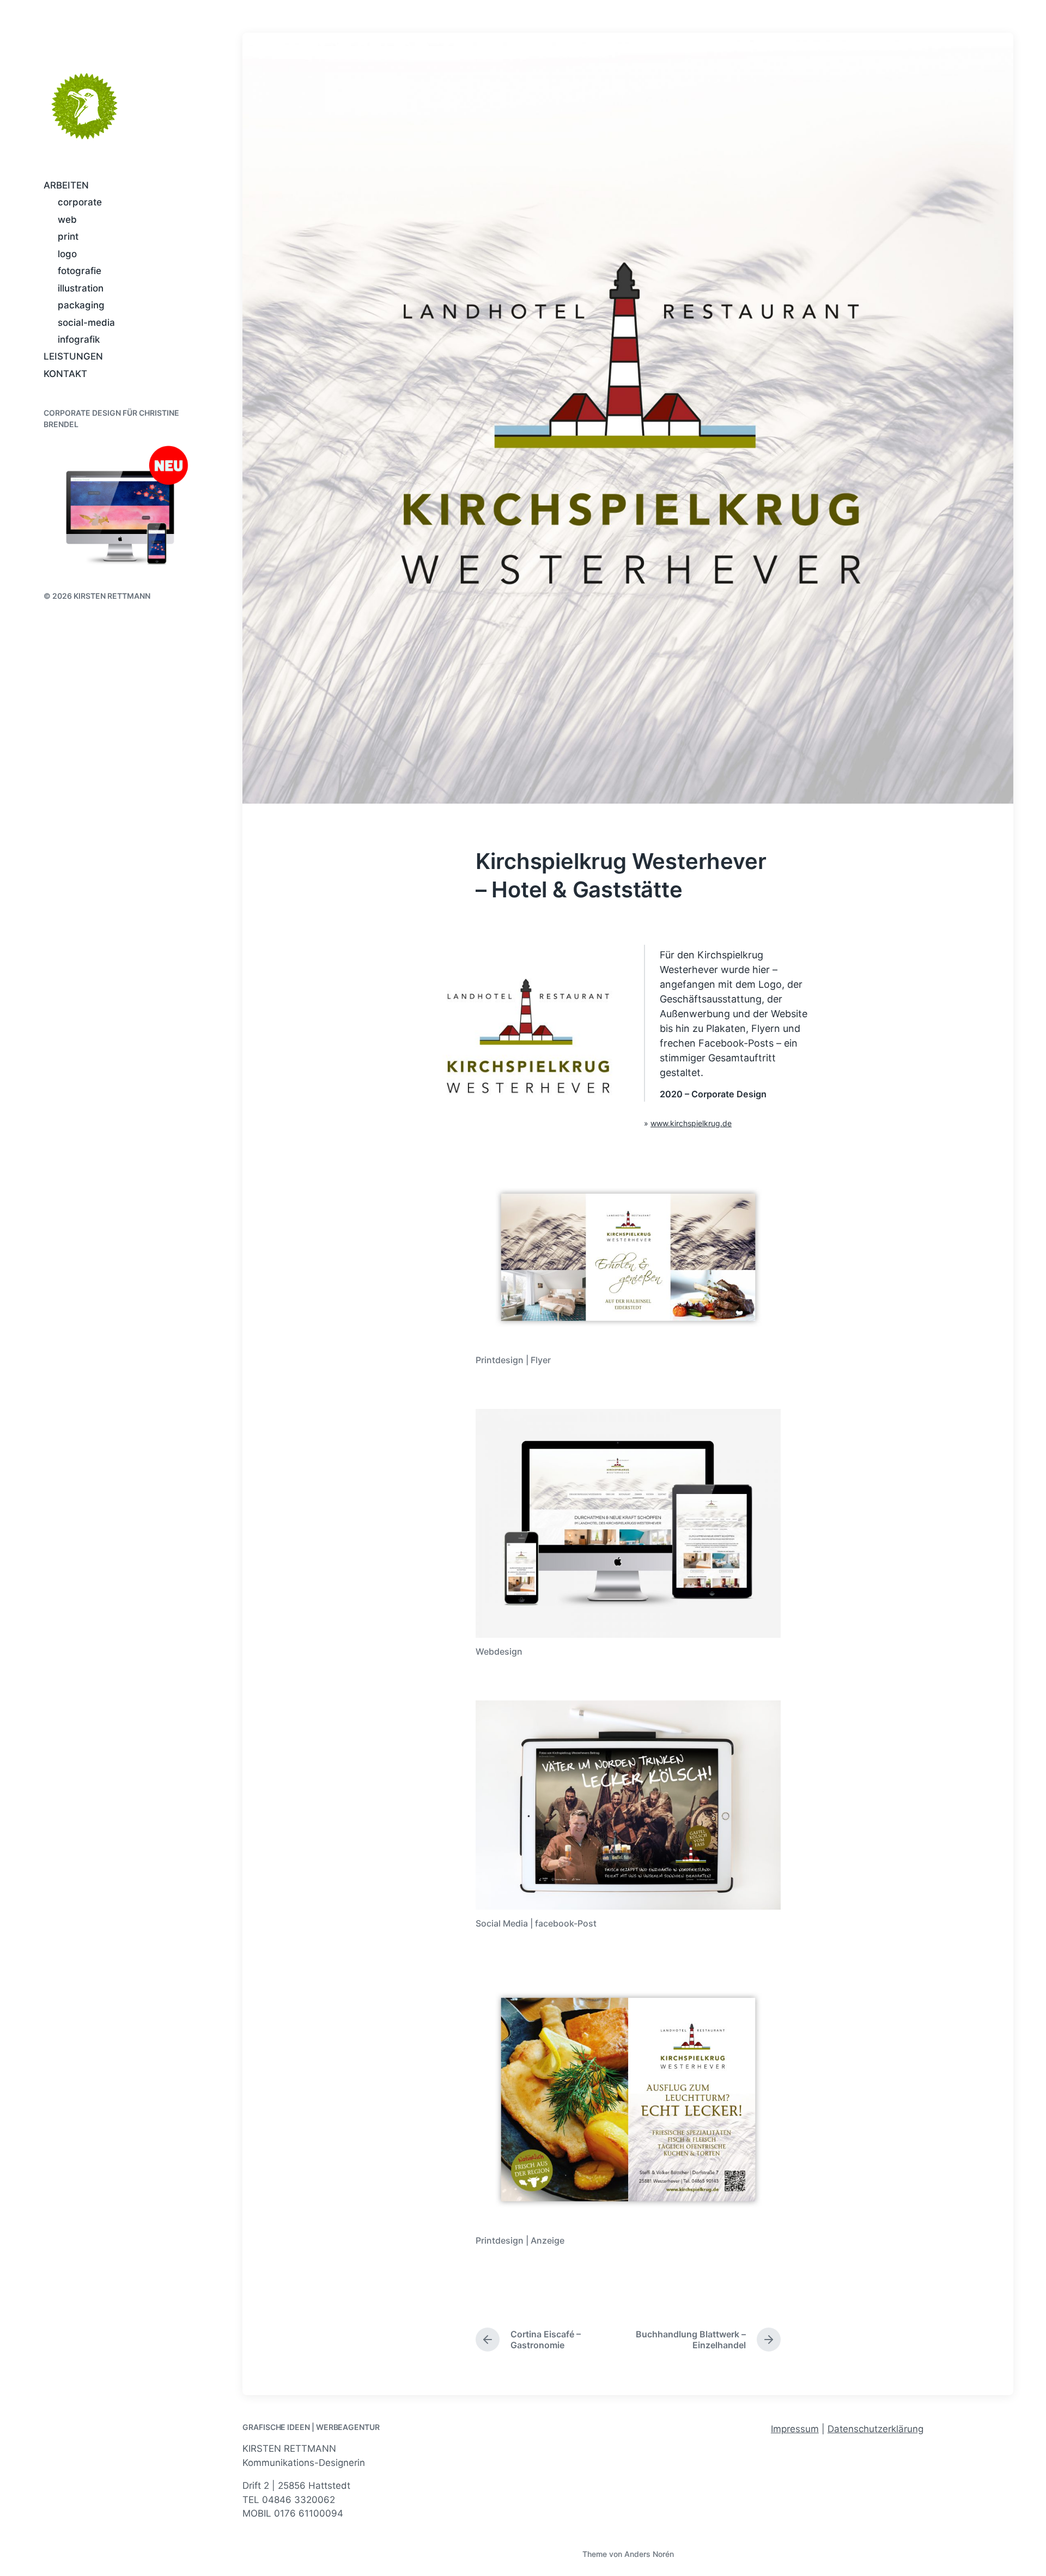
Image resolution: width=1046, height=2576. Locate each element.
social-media (86, 323)
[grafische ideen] (84, 106)
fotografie (80, 271)
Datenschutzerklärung (875, 2429)
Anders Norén (649, 2554)
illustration (81, 288)
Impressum (795, 2429)
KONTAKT (65, 374)
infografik (79, 339)
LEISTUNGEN (73, 356)
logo (67, 254)
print (68, 236)
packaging (81, 305)
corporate (80, 202)
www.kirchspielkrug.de (691, 1123)
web (67, 220)
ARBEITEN (66, 185)
